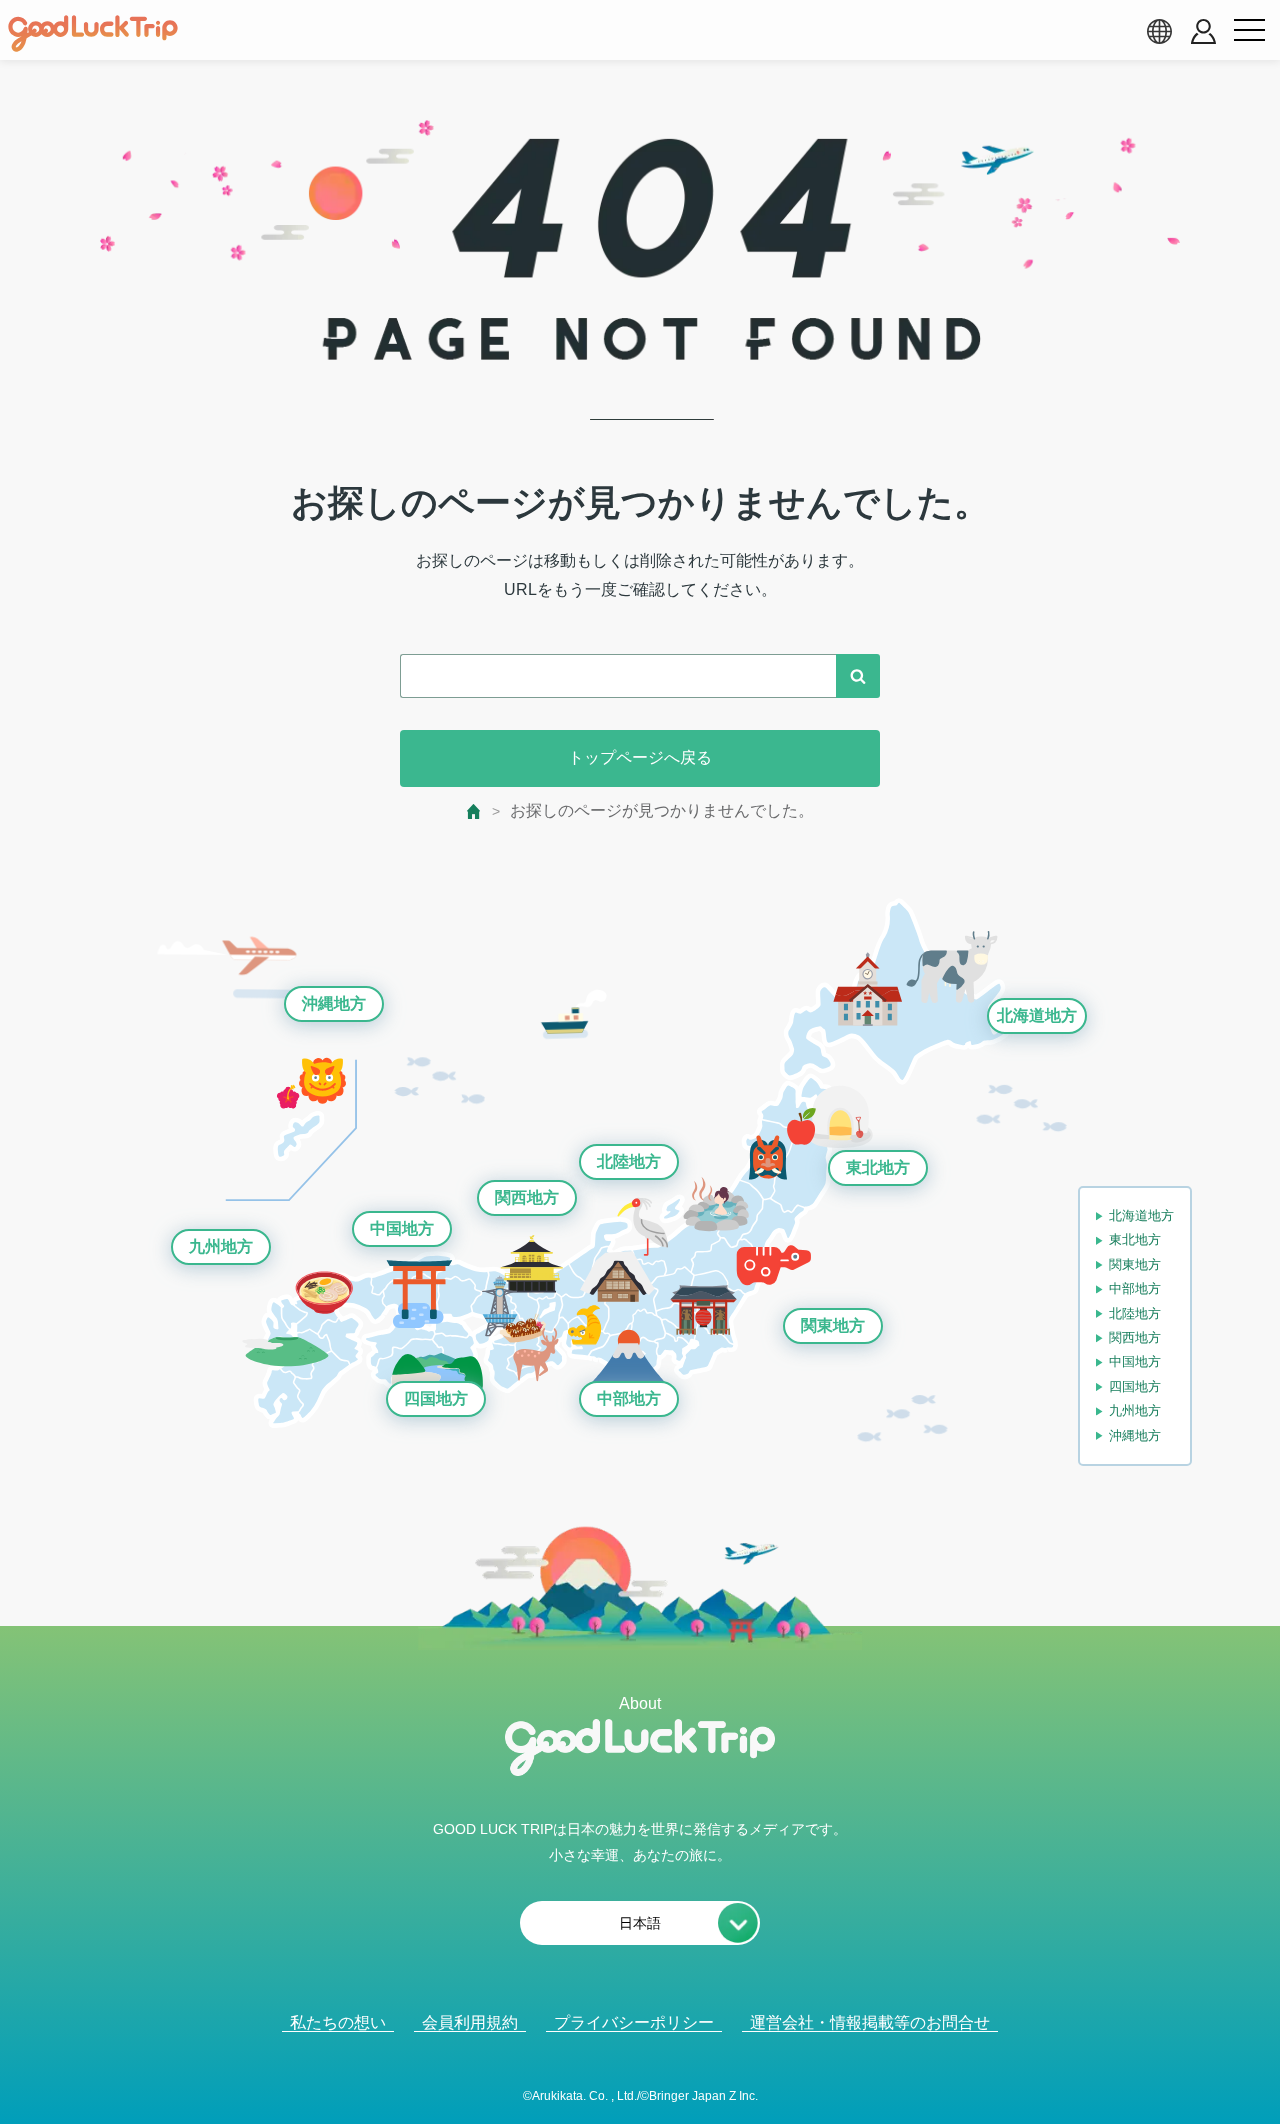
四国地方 (436, 1398)
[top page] (474, 811)
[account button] (1203, 31)
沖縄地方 (334, 1003)
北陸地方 (629, 1161)
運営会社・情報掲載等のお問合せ (870, 2022)
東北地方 (878, 1167)
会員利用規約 (470, 2022)
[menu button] (1249, 31)
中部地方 (629, 1398)
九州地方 (221, 1246)
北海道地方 (1037, 1015)
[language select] (1159, 31)
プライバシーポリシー (634, 2022)
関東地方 (833, 1325)
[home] (93, 34)
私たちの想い (338, 2022)
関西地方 (527, 1197)
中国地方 (402, 1228)
